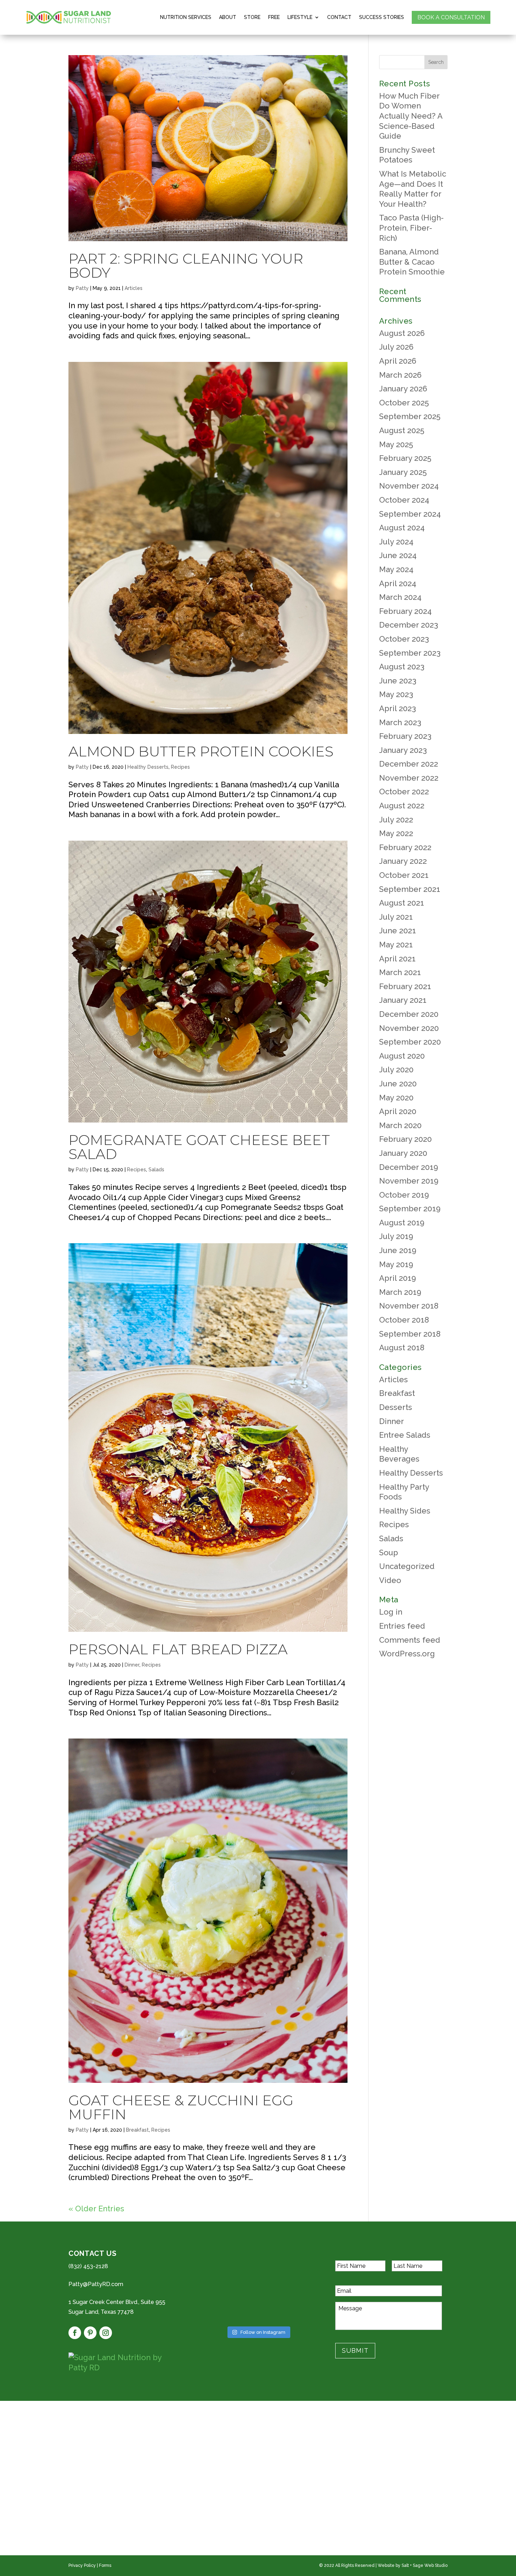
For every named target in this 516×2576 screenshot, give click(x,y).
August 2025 (402, 430)
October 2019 (404, 1195)
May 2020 (396, 1098)
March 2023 (400, 722)
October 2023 (404, 639)
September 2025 (410, 416)
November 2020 (409, 1028)
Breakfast (137, 2130)
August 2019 (402, 1223)
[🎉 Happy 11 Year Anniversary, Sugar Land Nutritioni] (219, 2287)
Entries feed (402, 1626)
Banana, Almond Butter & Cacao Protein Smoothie (412, 262)
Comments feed (410, 1640)
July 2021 (396, 917)
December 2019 (409, 1167)
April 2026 (398, 361)
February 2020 (405, 1139)
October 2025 (404, 403)
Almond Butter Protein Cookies (201, 751)
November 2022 (409, 778)
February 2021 (405, 986)
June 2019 (398, 1250)
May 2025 (396, 444)
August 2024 (402, 528)
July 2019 (396, 1236)
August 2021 (402, 903)
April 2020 (398, 1111)
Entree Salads (405, 1435)
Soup (389, 1552)
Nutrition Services (186, 17)
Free (274, 17)
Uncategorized (407, 1566)
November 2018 (409, 1306)
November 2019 (409, 1181)
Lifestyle (300, 17)
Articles (134, 288)
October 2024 (404, 500)
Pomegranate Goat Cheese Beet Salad (199, 1147)
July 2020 (396, 1070)
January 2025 (403, 472)
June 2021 (398, 931)
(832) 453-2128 (88, 2266)
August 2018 (402, 1347)
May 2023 (396, 694)
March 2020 (400, 1125)
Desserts (396, 1407)
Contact (339, 17)
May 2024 (396, 569)
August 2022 (402, 806)
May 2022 (396, 833)
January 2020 (403, 1153)
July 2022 (396, 820)
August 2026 (402, 333)
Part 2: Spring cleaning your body (186, 266)
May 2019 (396, 1264)
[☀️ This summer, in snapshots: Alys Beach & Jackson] (258, 2264)
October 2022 (404, 792)
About (228, 17)
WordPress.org (407, 1654)
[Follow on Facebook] (75, 2333)
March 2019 (400, 1292)
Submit (355, 2350)
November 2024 (409, 486)
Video (390, 1580)
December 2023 (409, 625)
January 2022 (403, 861)
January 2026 (403, 389)
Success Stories (382, 17)
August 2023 (402, 667)
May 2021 (396, 945)
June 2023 (398, 681)
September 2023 (410, 653)
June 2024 (398, 555)
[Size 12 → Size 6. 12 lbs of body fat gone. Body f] (258, 2287)
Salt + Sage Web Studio (425, 2565)
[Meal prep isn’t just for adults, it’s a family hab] (297, 2264)
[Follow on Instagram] (106, 2333)
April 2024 (398, 583)
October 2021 (404, 875)
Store (252, 17)
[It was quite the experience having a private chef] (297, 2311)
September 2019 (410, 1208)
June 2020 (398, 1084)
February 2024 (405, 611)
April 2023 (398, 708)
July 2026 (396, 347)
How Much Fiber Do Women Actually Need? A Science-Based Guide (411, 116)
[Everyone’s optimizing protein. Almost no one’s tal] (219, 2264)
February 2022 (405, 847)
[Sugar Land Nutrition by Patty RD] (125, 2362)
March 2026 (400, 375)
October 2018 (404, 1320)
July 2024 (396, 542)
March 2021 (400, 972)
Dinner (132, 1665)
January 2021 (403, 1000)
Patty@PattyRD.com (96, 2284)
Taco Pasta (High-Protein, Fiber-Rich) (411, 228)
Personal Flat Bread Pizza (178, 1649)
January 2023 (403, 750)
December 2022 (409, 764)
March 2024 (400, 597)
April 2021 (397, 959)
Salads (156, 1170)
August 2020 (402, 1056)
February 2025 (405, 458)
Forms (105, 2565)
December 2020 (409, 1014)
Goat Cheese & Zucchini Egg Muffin (181, 2107)
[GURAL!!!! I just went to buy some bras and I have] (258, 2311)
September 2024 (410, 514)
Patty (82, 288)
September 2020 (410, 1042)
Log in (391, 1612)
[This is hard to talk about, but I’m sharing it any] (219, 2311)
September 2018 (410, 1334)
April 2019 (398, 1278)
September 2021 (410, 889)
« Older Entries (96, 2209)
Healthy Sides (405, 1511)
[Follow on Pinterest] (90, 2333)
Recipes (180, 767)
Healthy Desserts (148, 767)
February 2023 (405, 736)
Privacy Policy (82, 2565)
